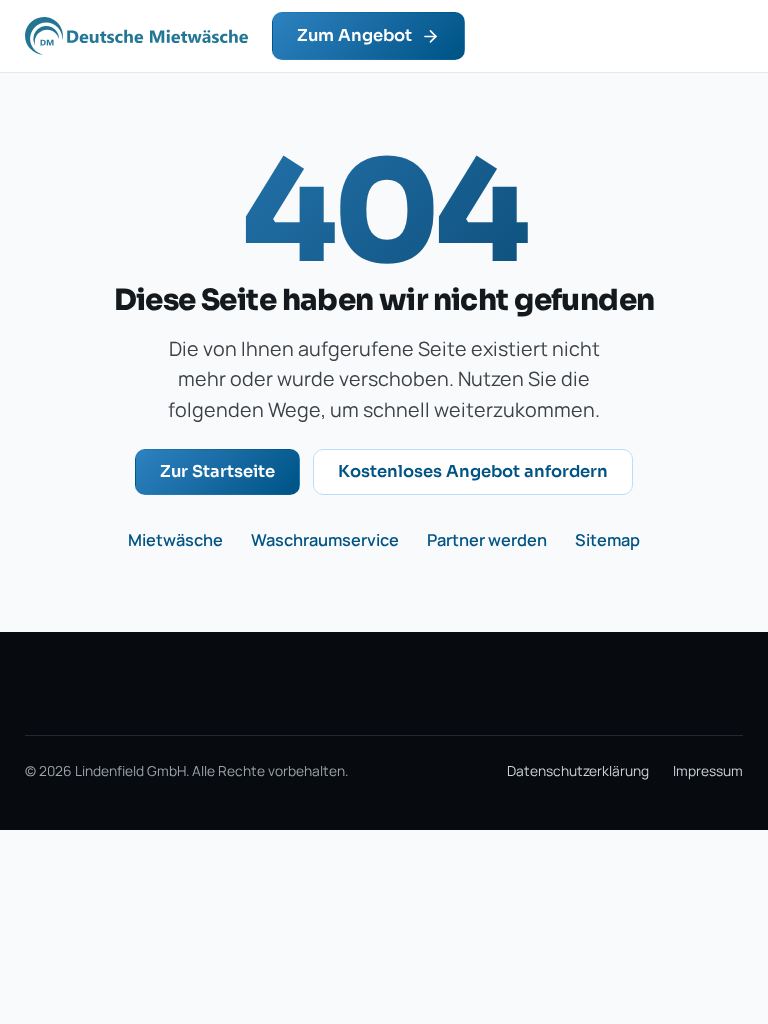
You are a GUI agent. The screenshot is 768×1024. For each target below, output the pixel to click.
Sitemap (607, 540)
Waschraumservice (325, 540)
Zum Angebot (354, 35)
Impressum (708, 770)
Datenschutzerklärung (578, 770)
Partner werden (487, 540)
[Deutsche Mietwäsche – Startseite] (137, 36)
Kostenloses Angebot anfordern (473, 471)
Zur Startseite (217, 471)
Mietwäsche (175, 540)
